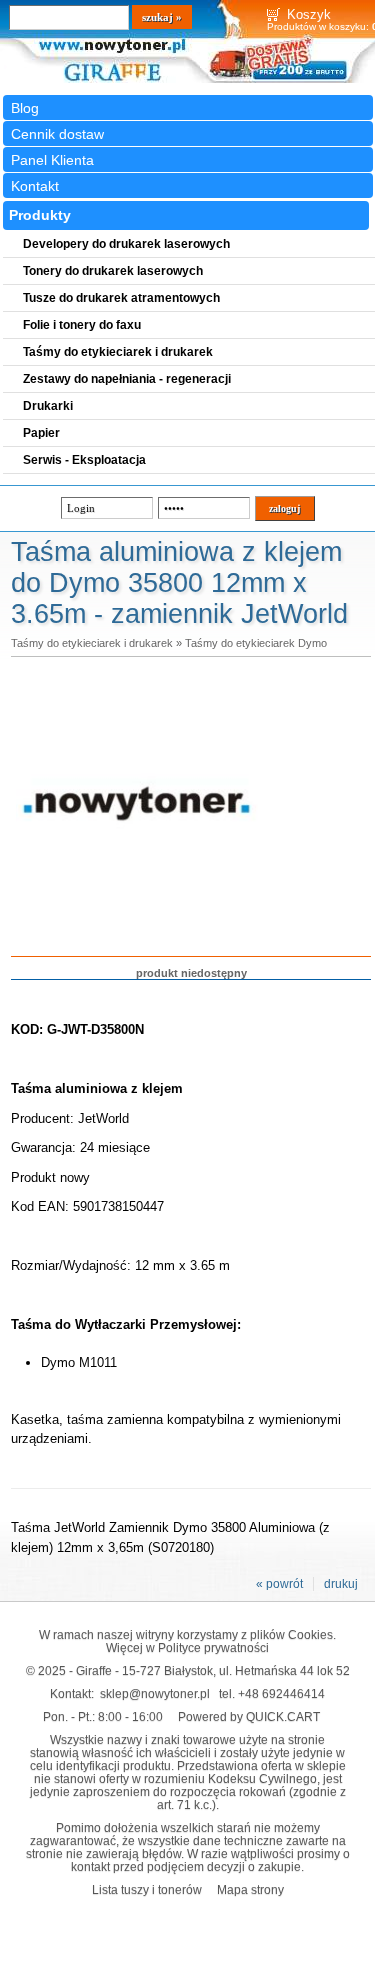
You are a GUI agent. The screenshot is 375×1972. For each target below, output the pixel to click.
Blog (25, 108)
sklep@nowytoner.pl (155, 1693)
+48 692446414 (281, 1693)
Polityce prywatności (213, 1647)
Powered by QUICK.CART (249, 1716)
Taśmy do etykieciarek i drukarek (92, 643)
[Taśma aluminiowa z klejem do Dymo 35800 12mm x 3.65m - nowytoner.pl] (137, 924)
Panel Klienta (52, 160)
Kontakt (35, 186)
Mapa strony (250, 1889)
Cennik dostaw (57, 134)
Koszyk (309, 14)
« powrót (279, 1584)
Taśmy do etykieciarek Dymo (256, 643)
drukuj (341, 1584)
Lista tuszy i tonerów (147, 1889)
